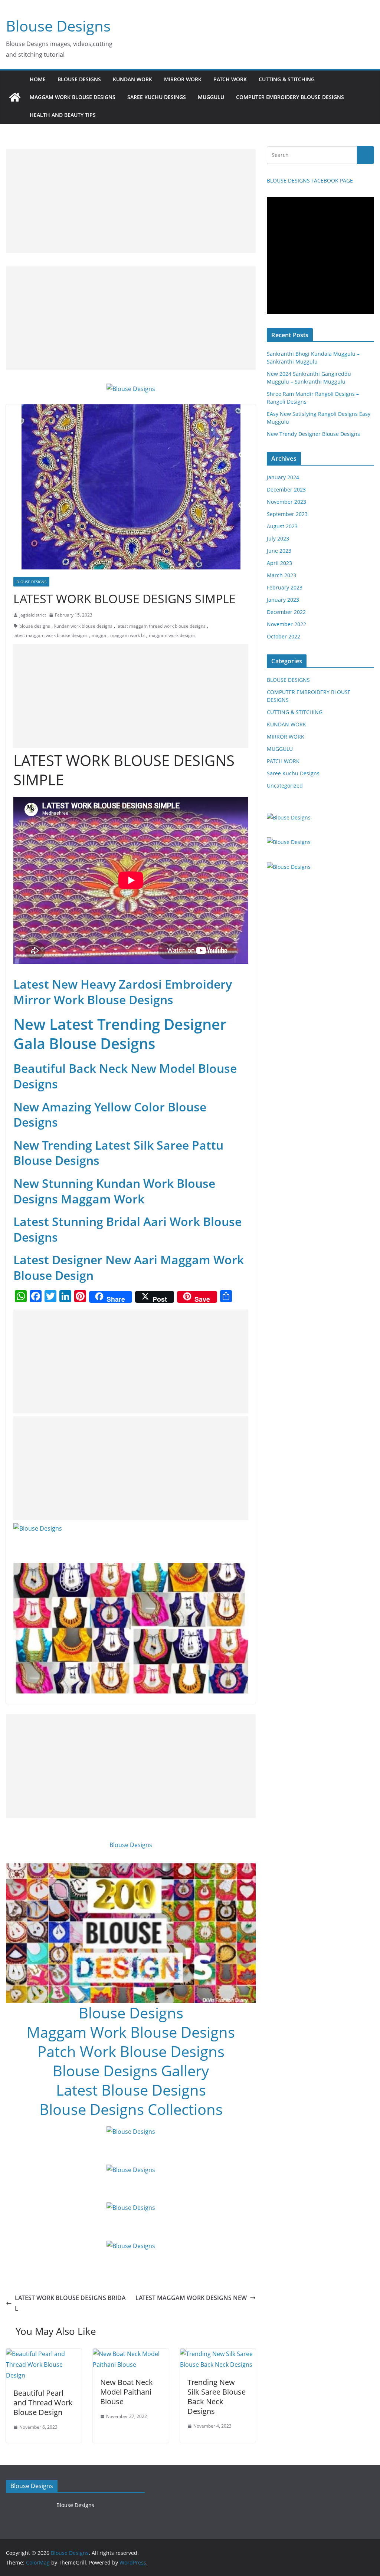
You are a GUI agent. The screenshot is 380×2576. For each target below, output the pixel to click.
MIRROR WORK (183, 79)
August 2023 (282, 526)
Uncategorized (285, 786)
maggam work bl (127, 635)
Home (38, 79)
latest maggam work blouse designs (50, 635)
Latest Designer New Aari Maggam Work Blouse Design (129, 1267)
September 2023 (287, 514)
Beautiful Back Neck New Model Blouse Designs (125, 1076)
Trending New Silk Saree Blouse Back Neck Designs (217, 2397)
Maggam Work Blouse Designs (131, 2032)
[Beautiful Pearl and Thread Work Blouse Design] (44, 2354)
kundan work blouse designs (83, 626)
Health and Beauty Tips (63, 115)
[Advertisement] (131, 201)
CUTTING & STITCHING (287, 79)
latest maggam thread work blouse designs (161, 626)
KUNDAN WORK (132, 79)
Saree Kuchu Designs (293, 773)
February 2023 (285, 587)
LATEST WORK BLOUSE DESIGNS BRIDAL (70, 2303)
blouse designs (35, 626)
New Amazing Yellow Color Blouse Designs (110, 1115)
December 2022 (286, 612)
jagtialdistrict (33, 615)
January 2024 (283, 477)
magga (99, 635)
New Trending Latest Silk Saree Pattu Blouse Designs (118, 1153)
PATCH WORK (230, 79)
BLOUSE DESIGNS (79, 79)
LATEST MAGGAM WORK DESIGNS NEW (191, 2298)
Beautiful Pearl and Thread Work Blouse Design (43, 2403)
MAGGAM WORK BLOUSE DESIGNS (73, 97)
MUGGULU (211, 97)
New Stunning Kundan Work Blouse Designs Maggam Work (114, 1191)
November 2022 (286, 624)
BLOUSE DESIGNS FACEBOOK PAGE (310, 180)
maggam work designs (172, 635)
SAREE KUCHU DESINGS (157, 97)
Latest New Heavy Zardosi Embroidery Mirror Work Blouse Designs (123, 992)
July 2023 (278, 538)
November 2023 (286, 502)
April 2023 (279, 563)
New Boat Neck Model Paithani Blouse (127, 2392)
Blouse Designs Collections (131, 2109)
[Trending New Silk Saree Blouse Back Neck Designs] (218, 2354)
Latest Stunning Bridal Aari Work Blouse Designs (127, 1229)
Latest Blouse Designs (131, 2090)
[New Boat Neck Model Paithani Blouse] (131, 2354)
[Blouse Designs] (15, 97)
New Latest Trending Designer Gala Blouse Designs (120, 1034)
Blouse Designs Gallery (131, 2071)
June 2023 (279, 551)
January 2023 (283, 600)
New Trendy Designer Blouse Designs (313, 434)
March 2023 (281, 575)
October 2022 (284, 636)
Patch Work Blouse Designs (131, 2051)
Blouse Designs (58, 26)
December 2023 (286, 489)
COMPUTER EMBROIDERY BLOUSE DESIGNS (290, 97)
